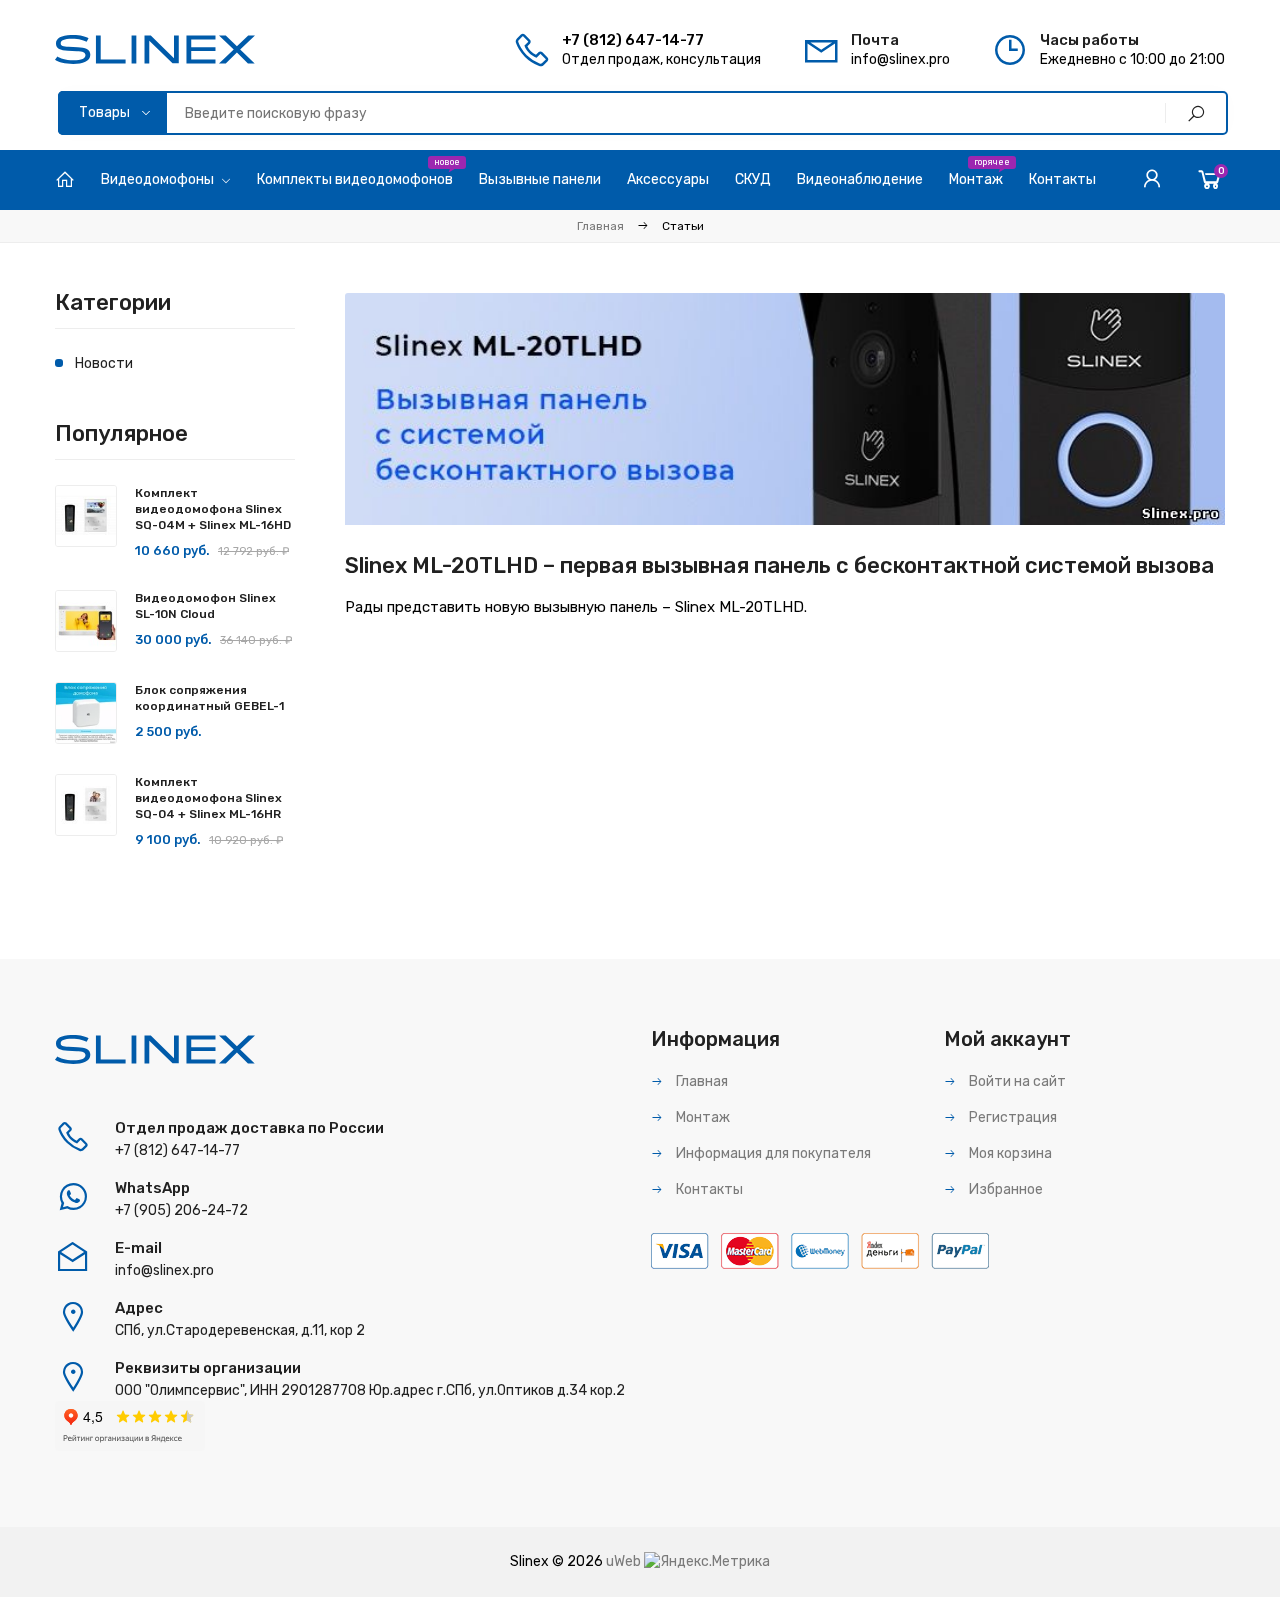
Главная (600, 226)
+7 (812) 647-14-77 (633, 40)
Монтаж (701, 1117)
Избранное (1004, 1189)
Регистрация (1011, 1117)
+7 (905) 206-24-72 (181, 1210)
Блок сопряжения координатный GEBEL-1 (209, 698)
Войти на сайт (1016, 1081)
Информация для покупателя (772, 1153)
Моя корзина (1009, 1153)
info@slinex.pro (900, 59)
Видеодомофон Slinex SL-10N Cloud (205, 606)
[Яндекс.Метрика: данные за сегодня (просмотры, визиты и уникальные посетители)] (707, 1562)
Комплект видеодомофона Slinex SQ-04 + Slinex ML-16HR (208, 798)
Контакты (708, 1189)
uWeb (623, 1561)
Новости (104, 363)
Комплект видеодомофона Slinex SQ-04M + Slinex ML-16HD (213, 509)
